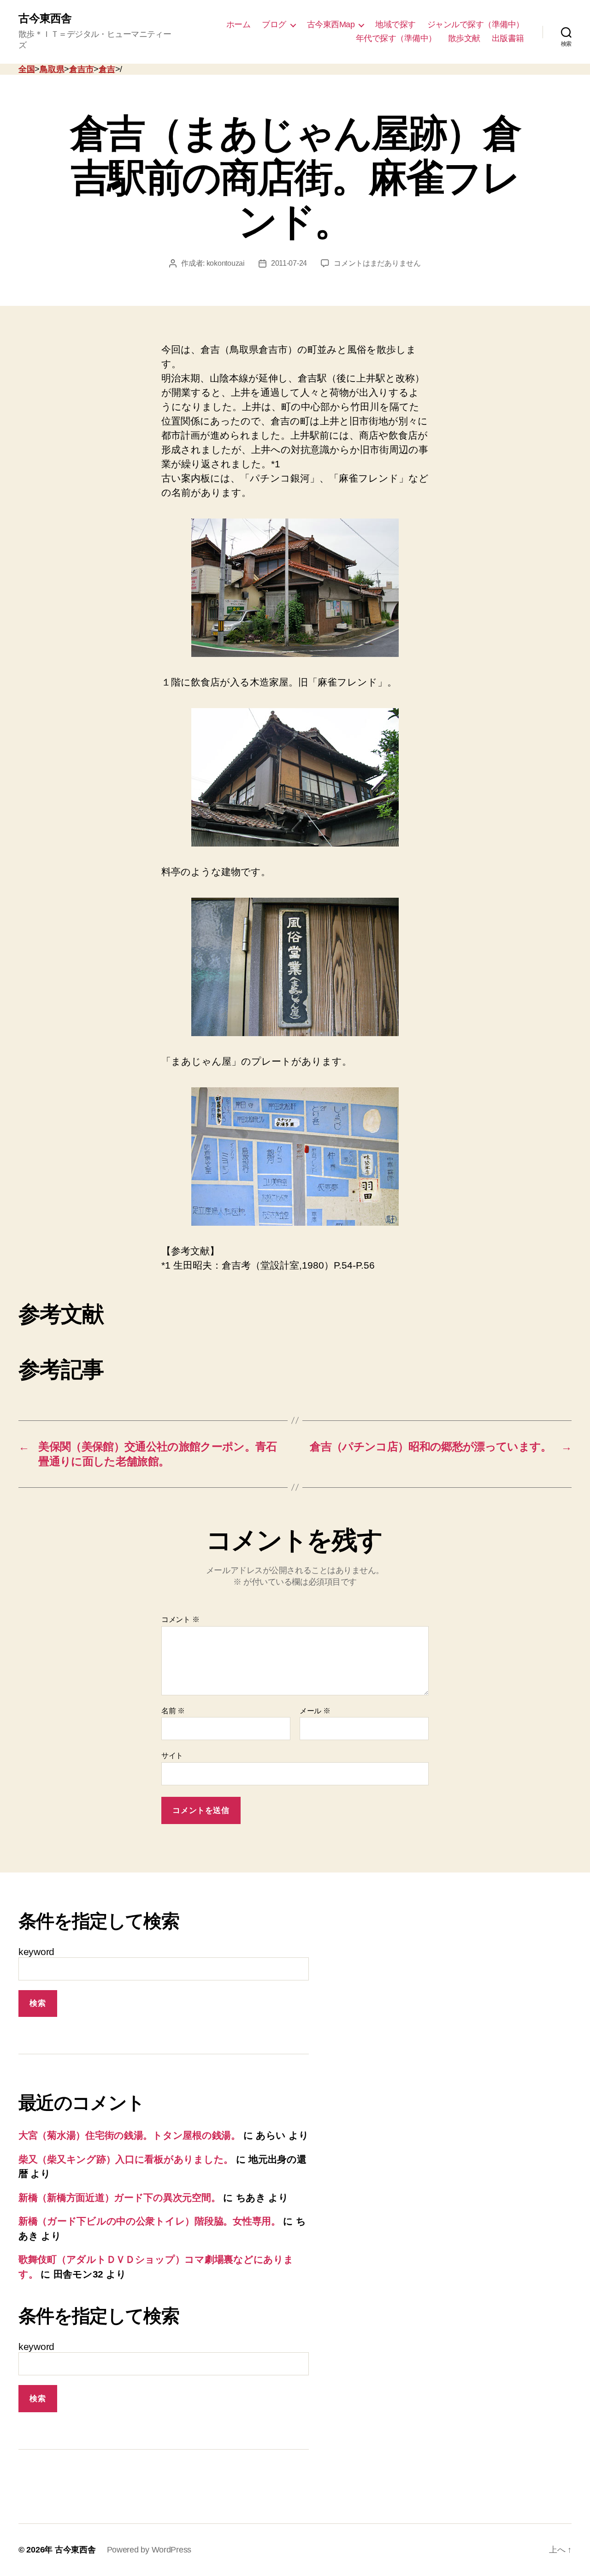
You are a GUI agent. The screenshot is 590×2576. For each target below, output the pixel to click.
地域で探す (395, 24)
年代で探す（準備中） (396, 38)
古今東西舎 (45, 18)
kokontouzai (226, 263)
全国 (27, 69)
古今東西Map (331, 24)
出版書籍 (508, 38)
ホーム (239, 24)
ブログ (274, 24)
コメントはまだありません (377, 263)
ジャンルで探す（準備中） (476, 24)
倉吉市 (81, 69)
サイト (172, 1756)
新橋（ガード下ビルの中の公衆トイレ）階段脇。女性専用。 (150, 2221)
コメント (180, 1619)
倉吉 (107, 69)
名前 (173, 1711)
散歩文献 (464, 38)
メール (315, 1711)
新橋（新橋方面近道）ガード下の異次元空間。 (119, 2197)
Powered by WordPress (149, 2550)
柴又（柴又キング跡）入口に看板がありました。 (126, 2159)
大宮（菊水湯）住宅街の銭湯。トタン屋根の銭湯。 (130, 2135)
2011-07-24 (289, 263)
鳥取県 (52, 69)
